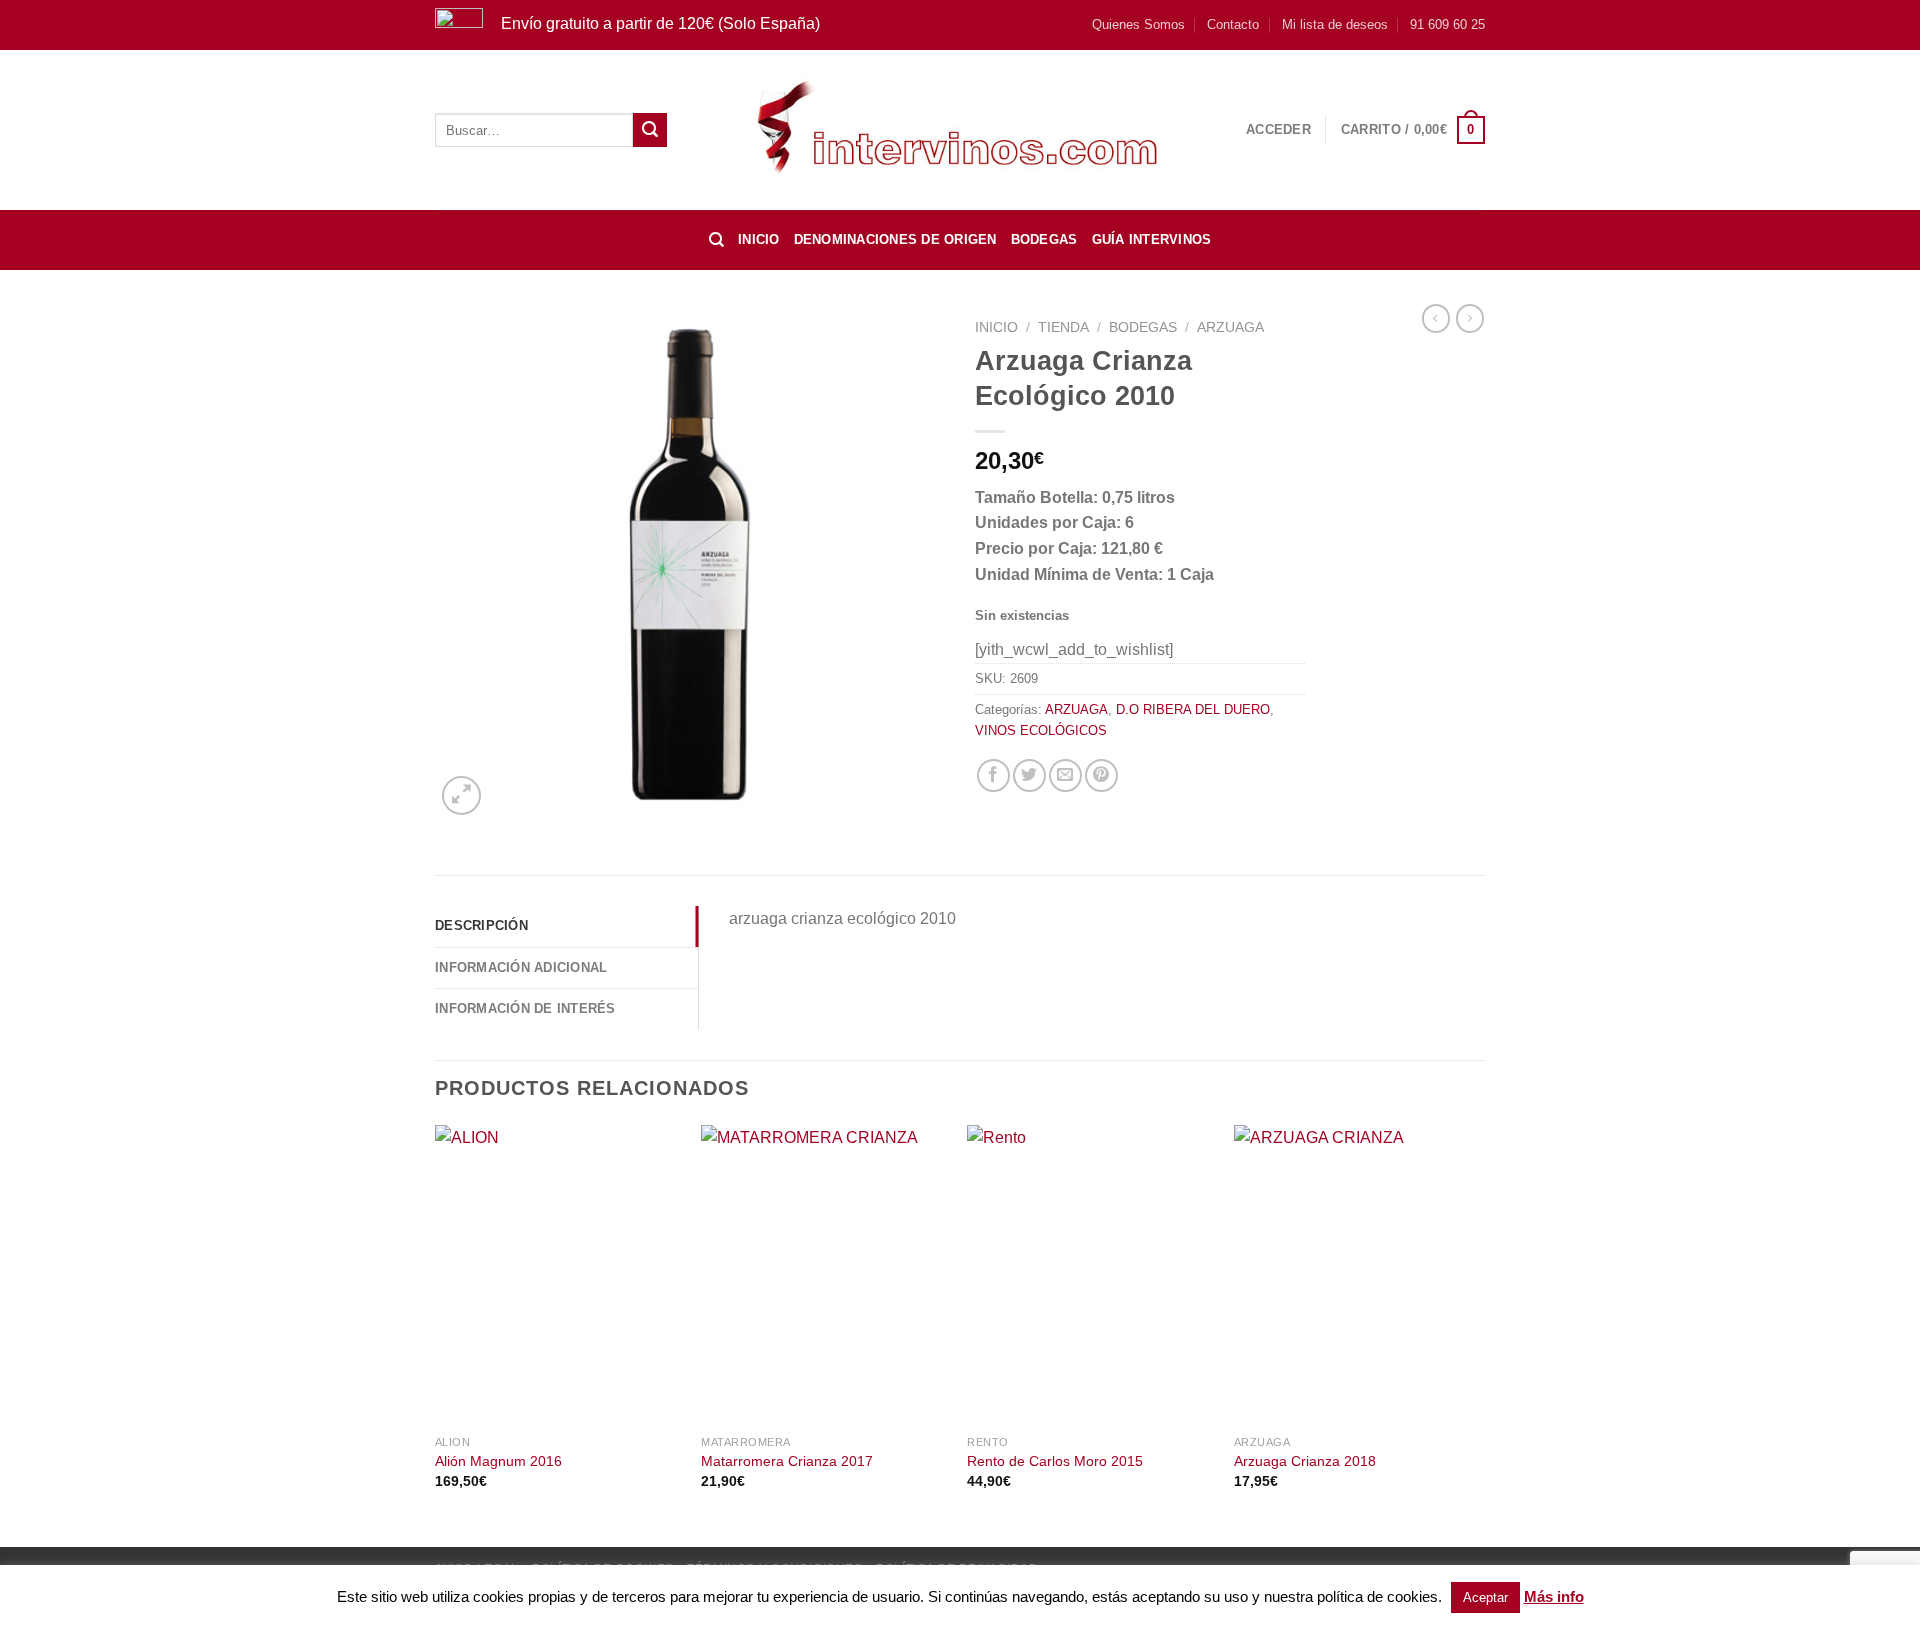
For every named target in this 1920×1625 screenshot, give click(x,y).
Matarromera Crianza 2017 (787, 1461)
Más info (1554, 1596)
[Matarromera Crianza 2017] (824, 1275)
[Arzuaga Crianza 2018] (1357, 1275)
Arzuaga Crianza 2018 (1305, 1461)
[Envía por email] (1065, 775)
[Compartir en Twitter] (1029, 775)
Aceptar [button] (1485, 1597)
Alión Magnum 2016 (498, 1461)
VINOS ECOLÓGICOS (1041, 730)
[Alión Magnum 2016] (558, 1275)
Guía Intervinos (1152, 239)
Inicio (759, 239)
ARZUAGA (1230, 327)
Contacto (1233, 24)
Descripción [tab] (481, 925)
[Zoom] (461, 795)
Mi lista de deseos (1335, 24)
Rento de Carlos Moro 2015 (1055, 1461)
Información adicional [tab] (521, 967)
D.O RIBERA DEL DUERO (1193, 709)
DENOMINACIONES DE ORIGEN (895, 239)
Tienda (1063, 327)
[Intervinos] (960, 129)
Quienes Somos (1138, 24)
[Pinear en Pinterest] (1101, 775)
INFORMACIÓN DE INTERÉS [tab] (525, 1008)
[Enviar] (650, 130)
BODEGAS (1044, 239)
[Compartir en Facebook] (993, 775)
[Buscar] (716, 240)
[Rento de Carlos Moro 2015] (1090, 1275)
